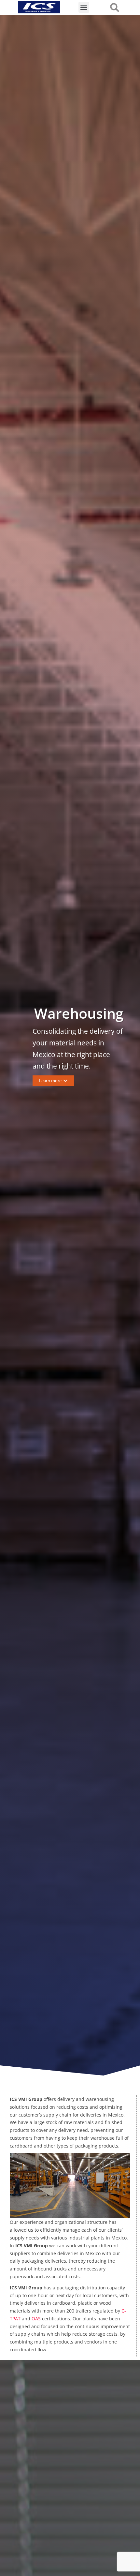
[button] (84, 7)
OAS (36, 2319)
